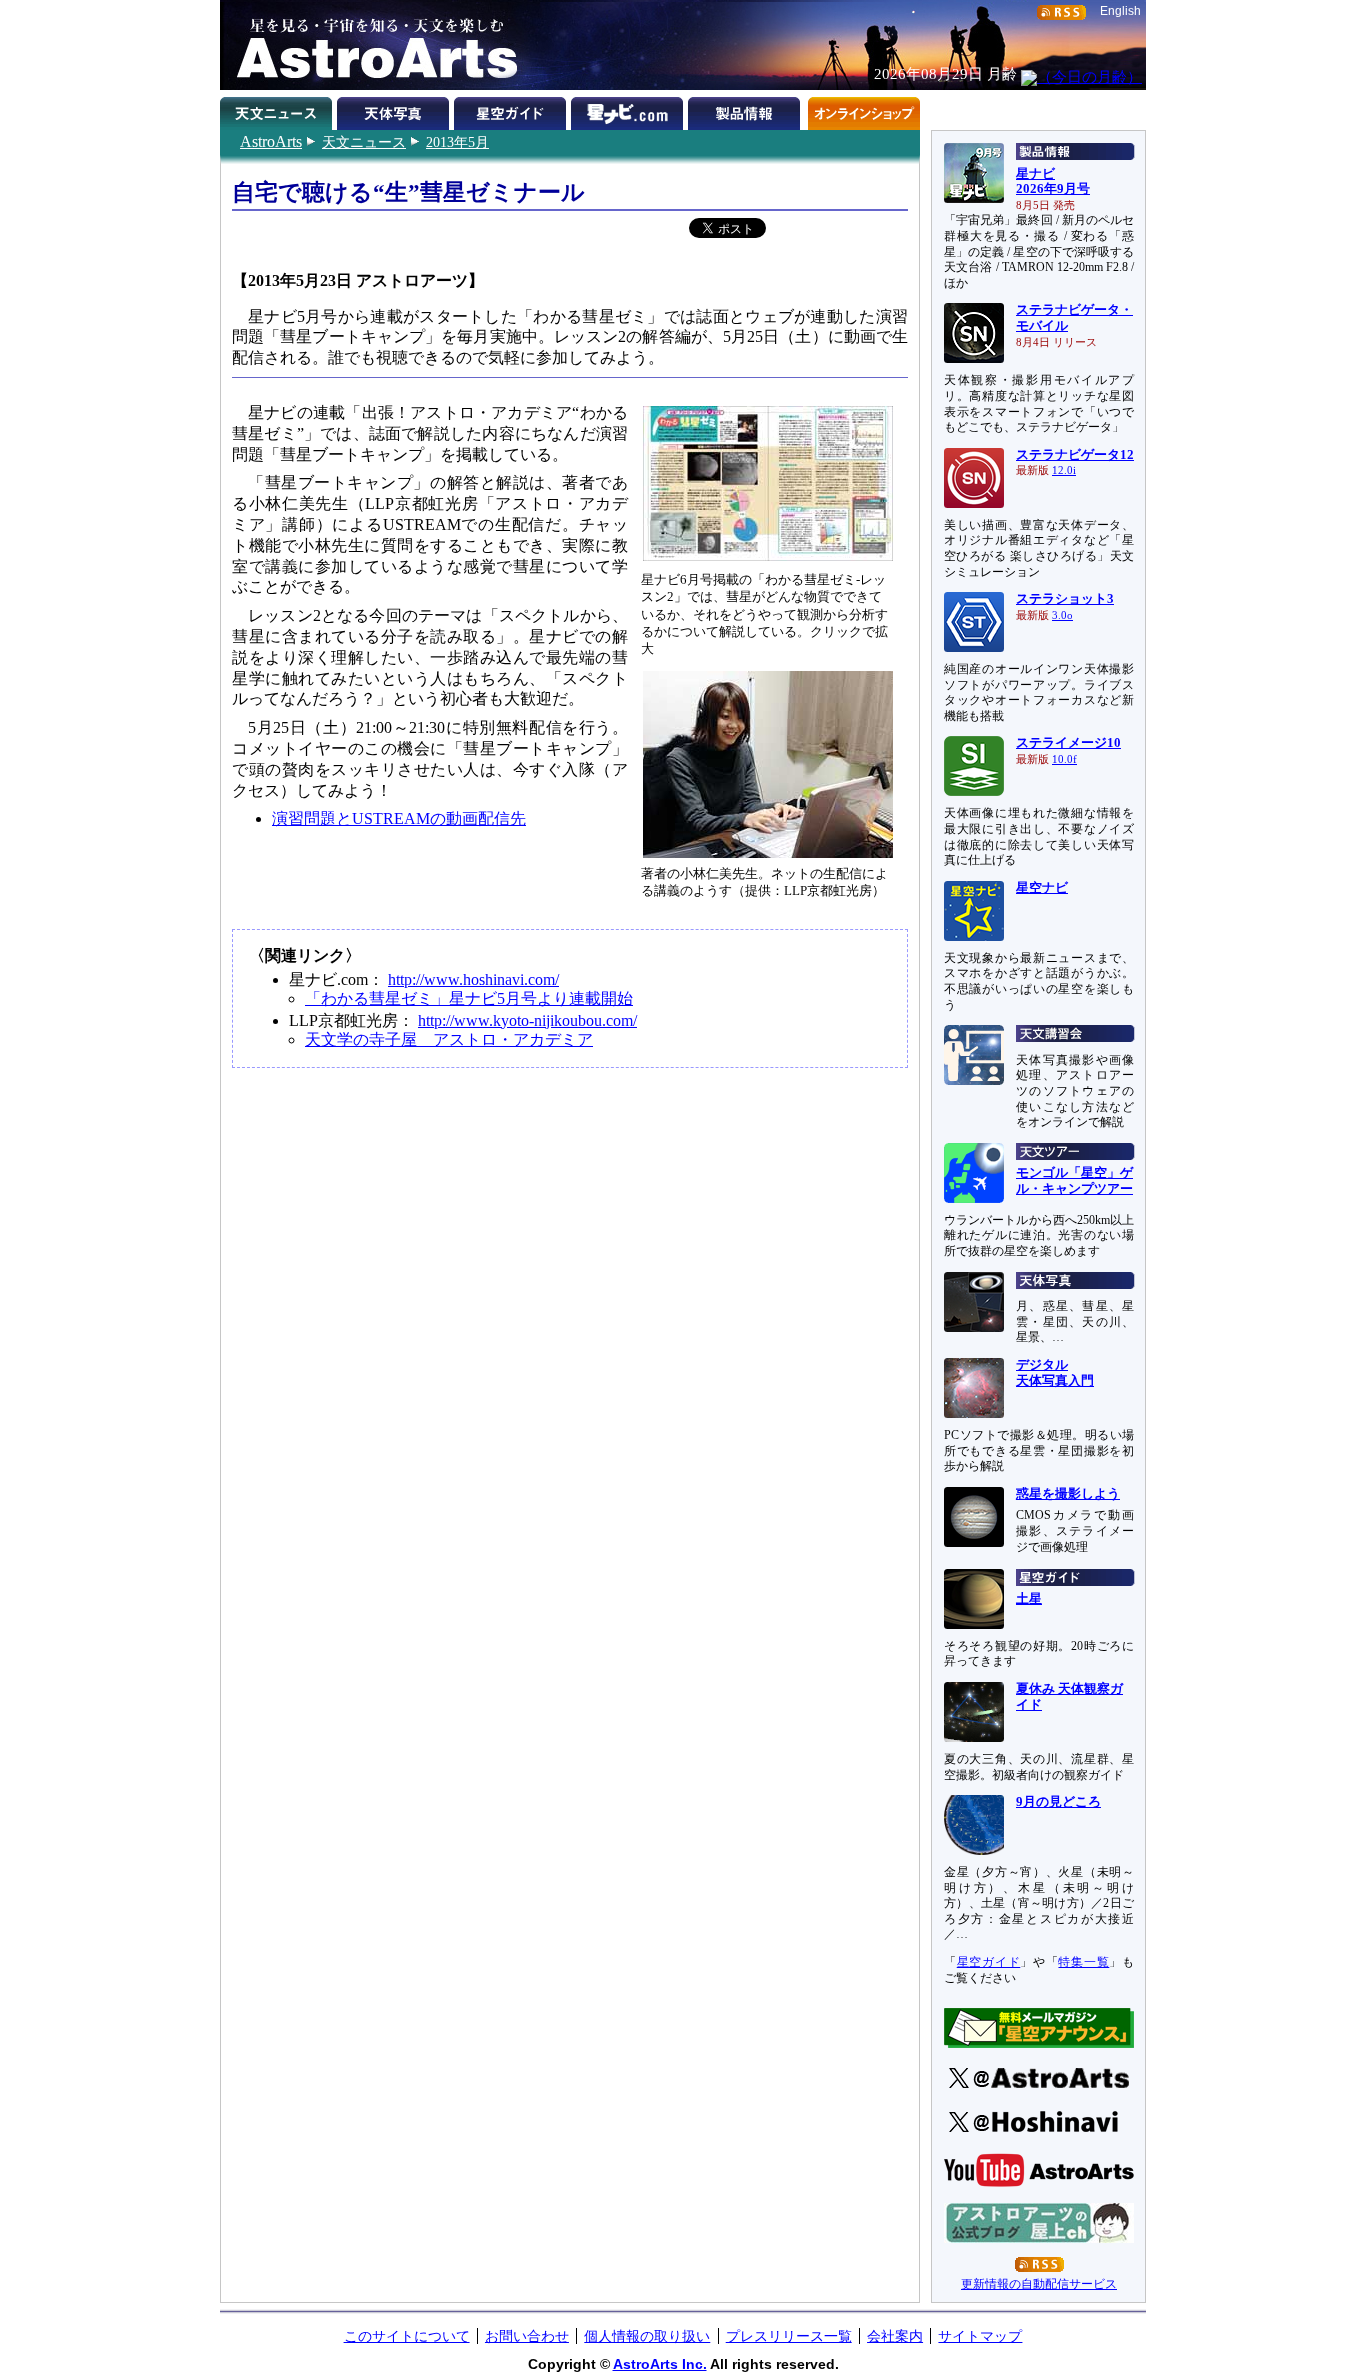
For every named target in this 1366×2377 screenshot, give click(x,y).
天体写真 (395, 110)
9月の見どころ (1058, 1802)
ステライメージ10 (1068, 743)
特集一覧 (1083, 1962)
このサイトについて (407, 2336)
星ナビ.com (629, 110)
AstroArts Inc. (660, 2364)
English (1120, 11)
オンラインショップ (863, 110)
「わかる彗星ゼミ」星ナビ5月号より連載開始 (469, 998)
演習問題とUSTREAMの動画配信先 (399, 818)
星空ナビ (1042, 888)
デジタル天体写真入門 (1055, 1373)
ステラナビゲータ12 (1075, 455)
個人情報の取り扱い (647, 2336)
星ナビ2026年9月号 (1053, 182)
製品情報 (746, 110)
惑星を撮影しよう (1068, 1494)
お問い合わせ (527, 2336)
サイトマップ (980, 2336)
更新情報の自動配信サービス (1039, 2284)
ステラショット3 (1065, 599)
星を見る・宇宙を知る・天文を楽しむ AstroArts (370, 45)
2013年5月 (457, 142)
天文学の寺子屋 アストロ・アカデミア (449, 1039)
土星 (1029, 1599)
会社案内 (895, 2336)
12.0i (1064, 470)
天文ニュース (364, 142)
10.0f (1064, 759)
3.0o (1062, 615)
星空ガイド (512, 110)
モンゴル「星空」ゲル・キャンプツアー (1074, 1181)
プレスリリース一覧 (789, 2336)
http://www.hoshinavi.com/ (473, 979)
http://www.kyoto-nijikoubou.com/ (527, 1020)
